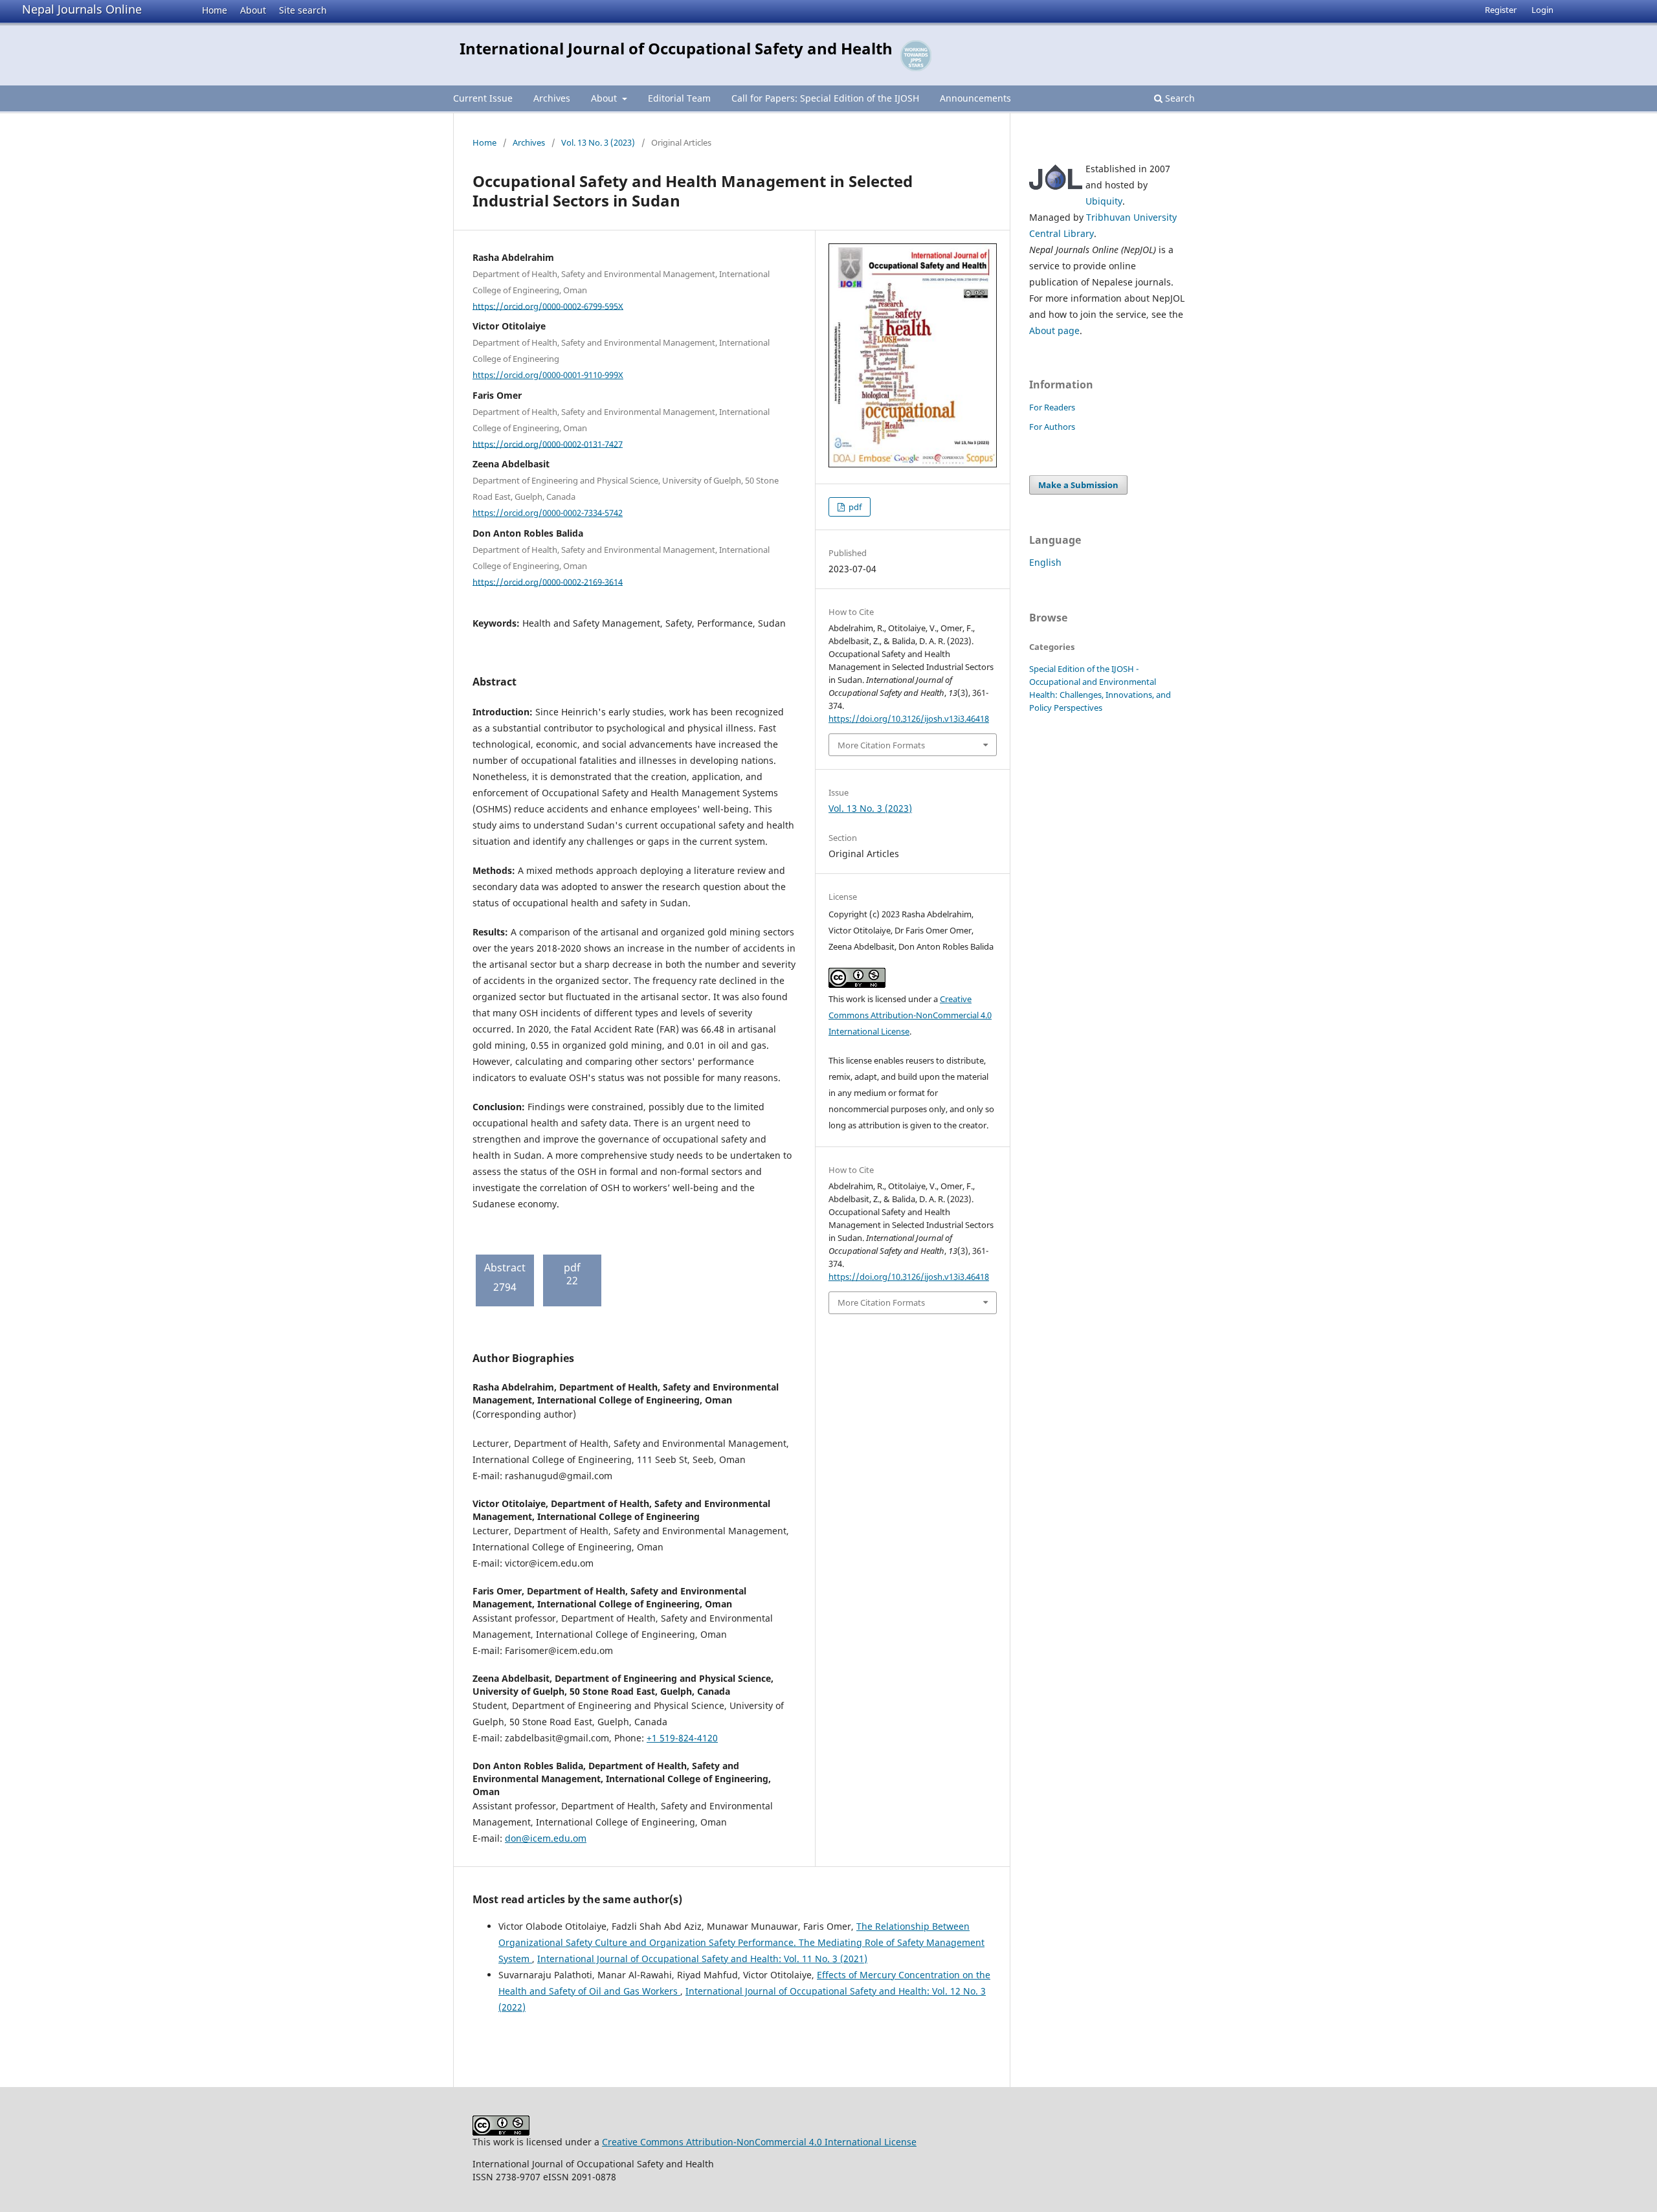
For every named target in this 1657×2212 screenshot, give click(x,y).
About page (1054, 330)
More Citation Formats (881, 745)
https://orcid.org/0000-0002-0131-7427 (548, 443)
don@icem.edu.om (546, 1838)
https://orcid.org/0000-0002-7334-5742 (548, 513)
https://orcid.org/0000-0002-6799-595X (548, 306)
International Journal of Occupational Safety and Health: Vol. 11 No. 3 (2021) (702, 1959)
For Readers (1052, 407)
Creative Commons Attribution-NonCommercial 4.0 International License (910, 1015)
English (1045, 562)
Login (1542, 10)
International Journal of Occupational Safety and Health (676, 48)
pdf (854, 507)
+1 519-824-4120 (682, 1738)
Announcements (975, 98)
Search (1179, 98)
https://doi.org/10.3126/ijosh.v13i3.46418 (909, 719)
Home (215, 10)
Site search (303, 10)
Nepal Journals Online (82, 9)
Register (1501, 10)
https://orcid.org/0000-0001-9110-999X (548, 375)
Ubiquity (1104, 201)
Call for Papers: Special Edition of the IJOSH (825, 98)
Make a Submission (1078, 485)
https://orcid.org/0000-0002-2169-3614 (548, 581)
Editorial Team (679, 98)
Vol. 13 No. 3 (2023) (598, 142)
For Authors (1052, 427)
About (253, 10)
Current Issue (483, 98)
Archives (552, 98)
